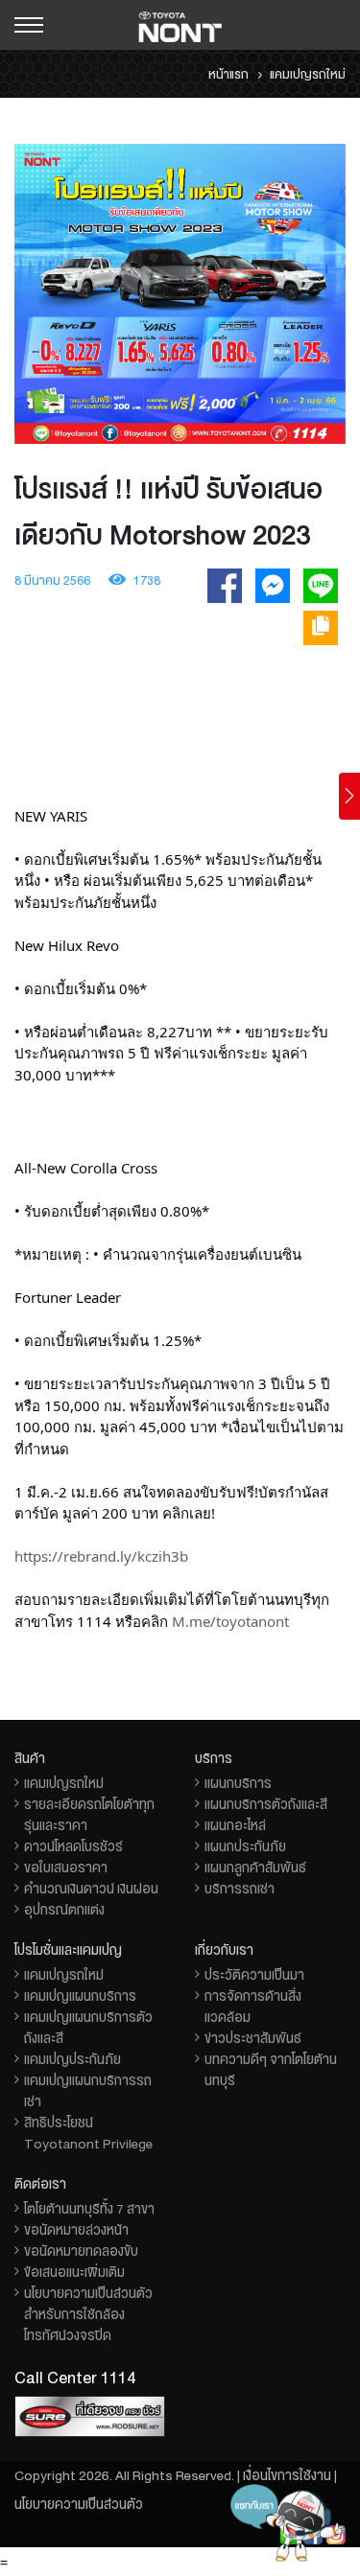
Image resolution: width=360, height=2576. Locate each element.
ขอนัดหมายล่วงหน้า (76, 2230)
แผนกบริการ (238, 1783)
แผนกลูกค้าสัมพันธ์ (255, 1868)
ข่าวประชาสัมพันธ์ (253, 2038)
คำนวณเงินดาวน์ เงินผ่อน (91, 1889)
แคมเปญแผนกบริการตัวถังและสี (88, 2028)
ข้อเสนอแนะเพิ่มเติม (74, 2272)
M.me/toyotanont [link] (230, 1621)
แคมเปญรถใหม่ (64, 1783)
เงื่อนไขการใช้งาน (287, 2475)
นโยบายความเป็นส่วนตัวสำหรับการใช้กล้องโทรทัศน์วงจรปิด (88, 2314)
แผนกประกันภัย (245, 1846)
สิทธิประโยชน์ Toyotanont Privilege (88, 2133)
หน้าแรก (228, 75)
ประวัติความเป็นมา (254, 1975)
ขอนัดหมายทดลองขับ (81, 2251)
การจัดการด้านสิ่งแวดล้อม (253, 2007)
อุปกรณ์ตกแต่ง (64, 1910)
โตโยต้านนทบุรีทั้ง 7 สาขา (89, 2209)
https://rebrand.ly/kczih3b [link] (101, 1556)
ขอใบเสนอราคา (66, 1868)
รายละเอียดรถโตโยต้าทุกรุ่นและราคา (89, 1815)
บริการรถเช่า (240, 1889)
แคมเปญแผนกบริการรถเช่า (88, 2091)
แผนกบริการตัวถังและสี (266, 1804)
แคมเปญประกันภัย (72, 2059)
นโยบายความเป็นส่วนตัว (79, 2504)
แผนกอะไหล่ (235, 1825)
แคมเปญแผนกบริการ (80, 1996)
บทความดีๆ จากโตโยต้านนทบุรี (271, 2070)
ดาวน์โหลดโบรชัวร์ (73, 1846)
